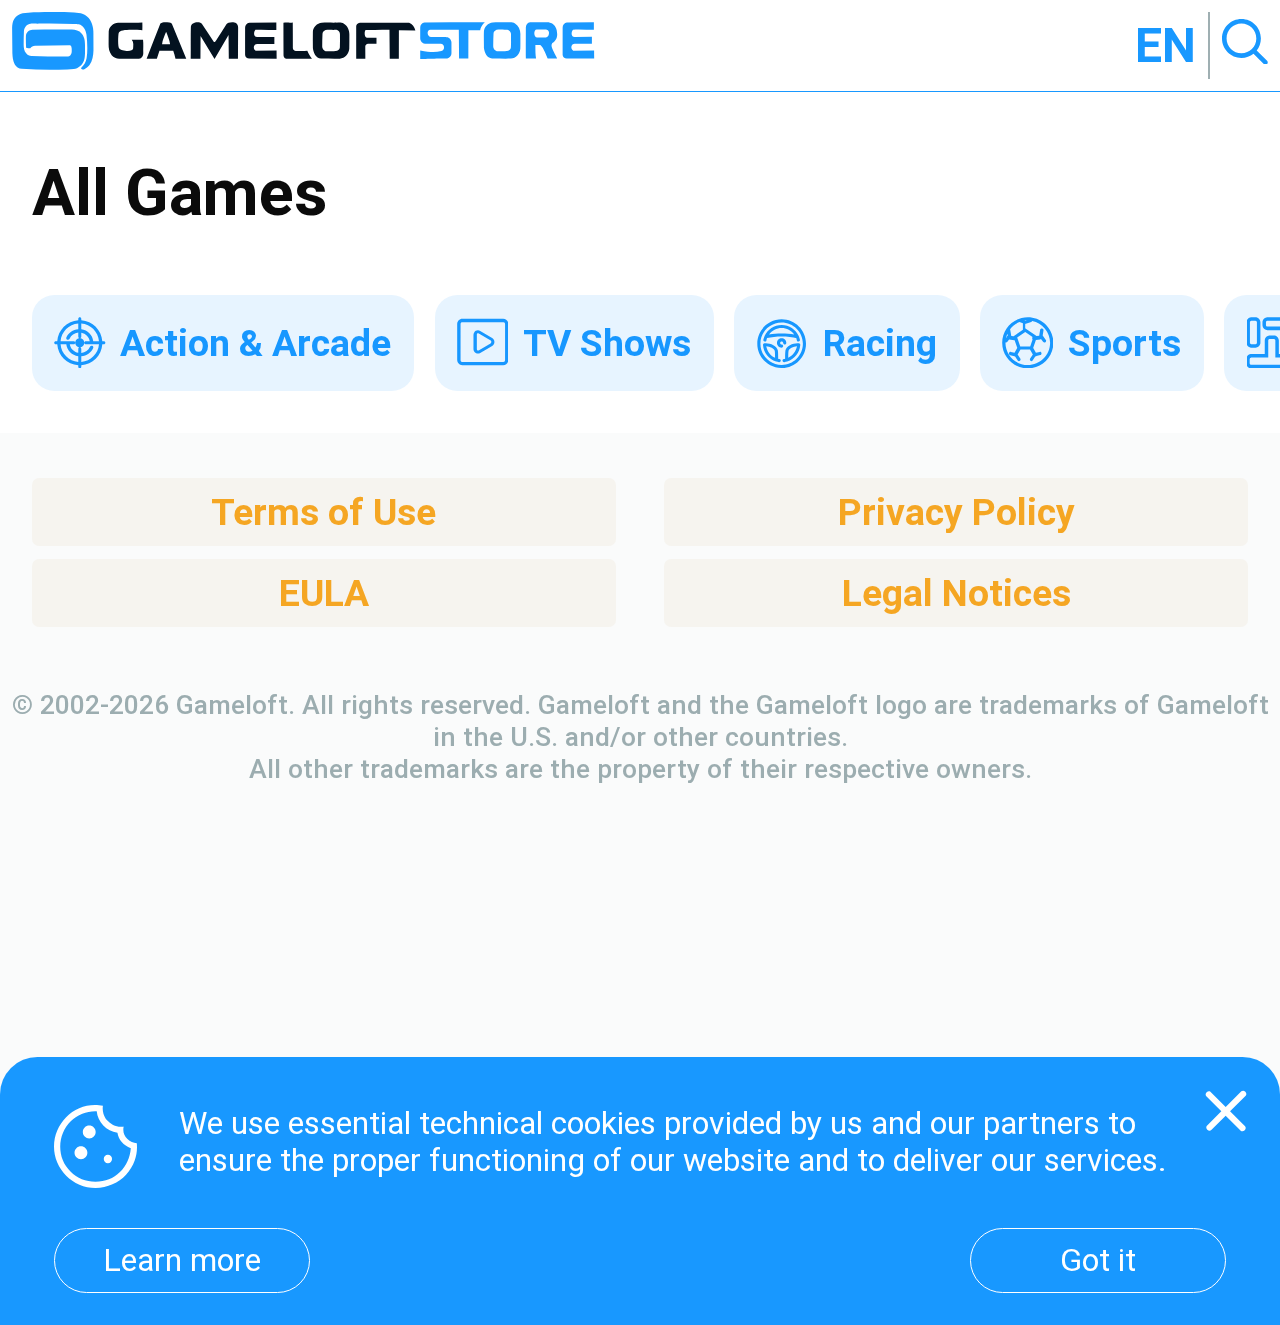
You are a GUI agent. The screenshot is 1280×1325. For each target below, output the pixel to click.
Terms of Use (323, 512)
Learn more (182, 1260)
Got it (1098, 1260)
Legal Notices (956, 593)
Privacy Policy (956, 512)
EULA (324, 593)
